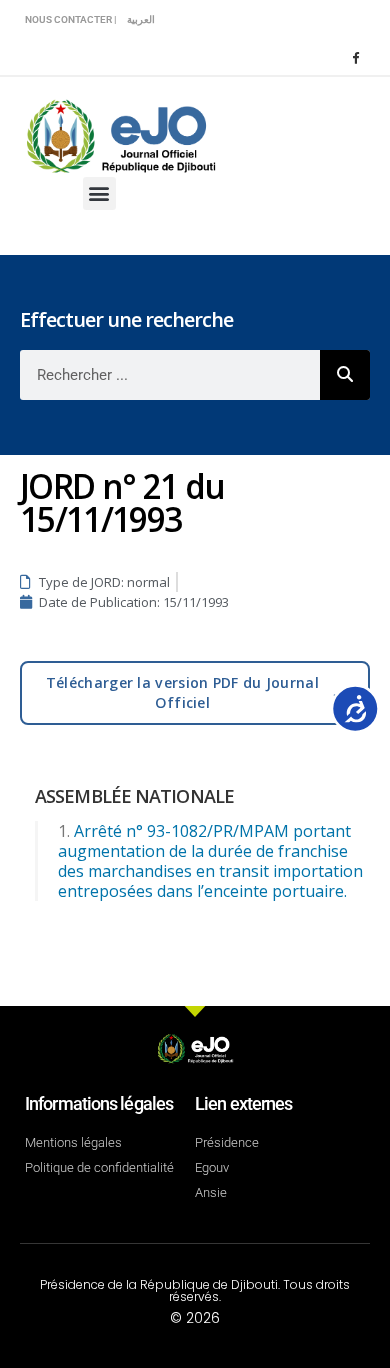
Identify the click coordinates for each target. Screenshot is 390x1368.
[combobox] (170, 375)
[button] (99, 193)
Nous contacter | (71, 19)
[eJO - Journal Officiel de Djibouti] (120, 134)
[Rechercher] (345, 375)
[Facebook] (355, 57)
